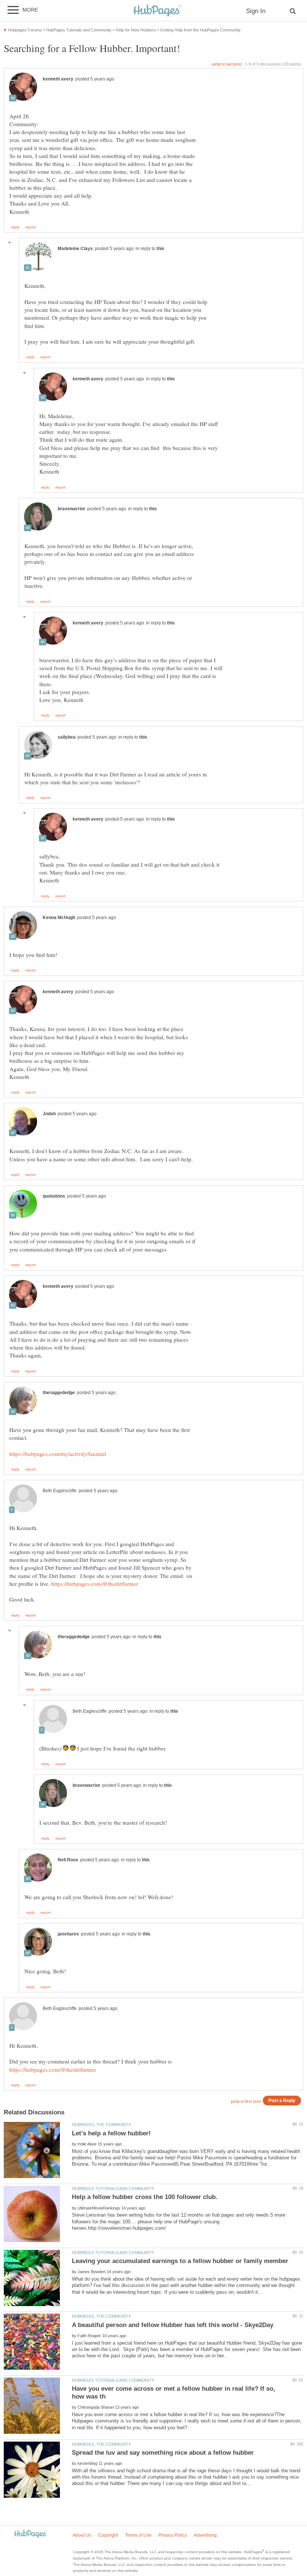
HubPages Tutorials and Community (113, 2189)
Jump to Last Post (227, 64)
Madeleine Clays (75, 249)
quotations (54, 1196)
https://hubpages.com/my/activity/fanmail (58, 1454)
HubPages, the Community (101, 2125)
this (160, 249)
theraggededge (59, 1393)
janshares (68, 1934)
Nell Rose (68, 1860)
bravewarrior (72, 509)
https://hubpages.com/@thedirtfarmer (95, 1584)
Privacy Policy (173, 2535)
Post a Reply (282, 2100)
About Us (82, 2535)
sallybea (67, 737)
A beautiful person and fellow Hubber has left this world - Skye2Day (173, 2325)
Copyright (108, 2535)
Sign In (256, 11)
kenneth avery (58, 79)
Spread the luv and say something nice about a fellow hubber (163, 2453)
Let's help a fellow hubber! (111, 2133)
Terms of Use (138, 2535)
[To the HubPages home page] (30, 2534)
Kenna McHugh (59, 918)
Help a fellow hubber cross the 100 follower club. (145, 2197)
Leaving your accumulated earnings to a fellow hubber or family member (180, 2261)
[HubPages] (157, 11)
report (31, 227)
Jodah (49, 1114)
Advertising (205, 2535)
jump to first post (246, 2101)
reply (15, 227)
